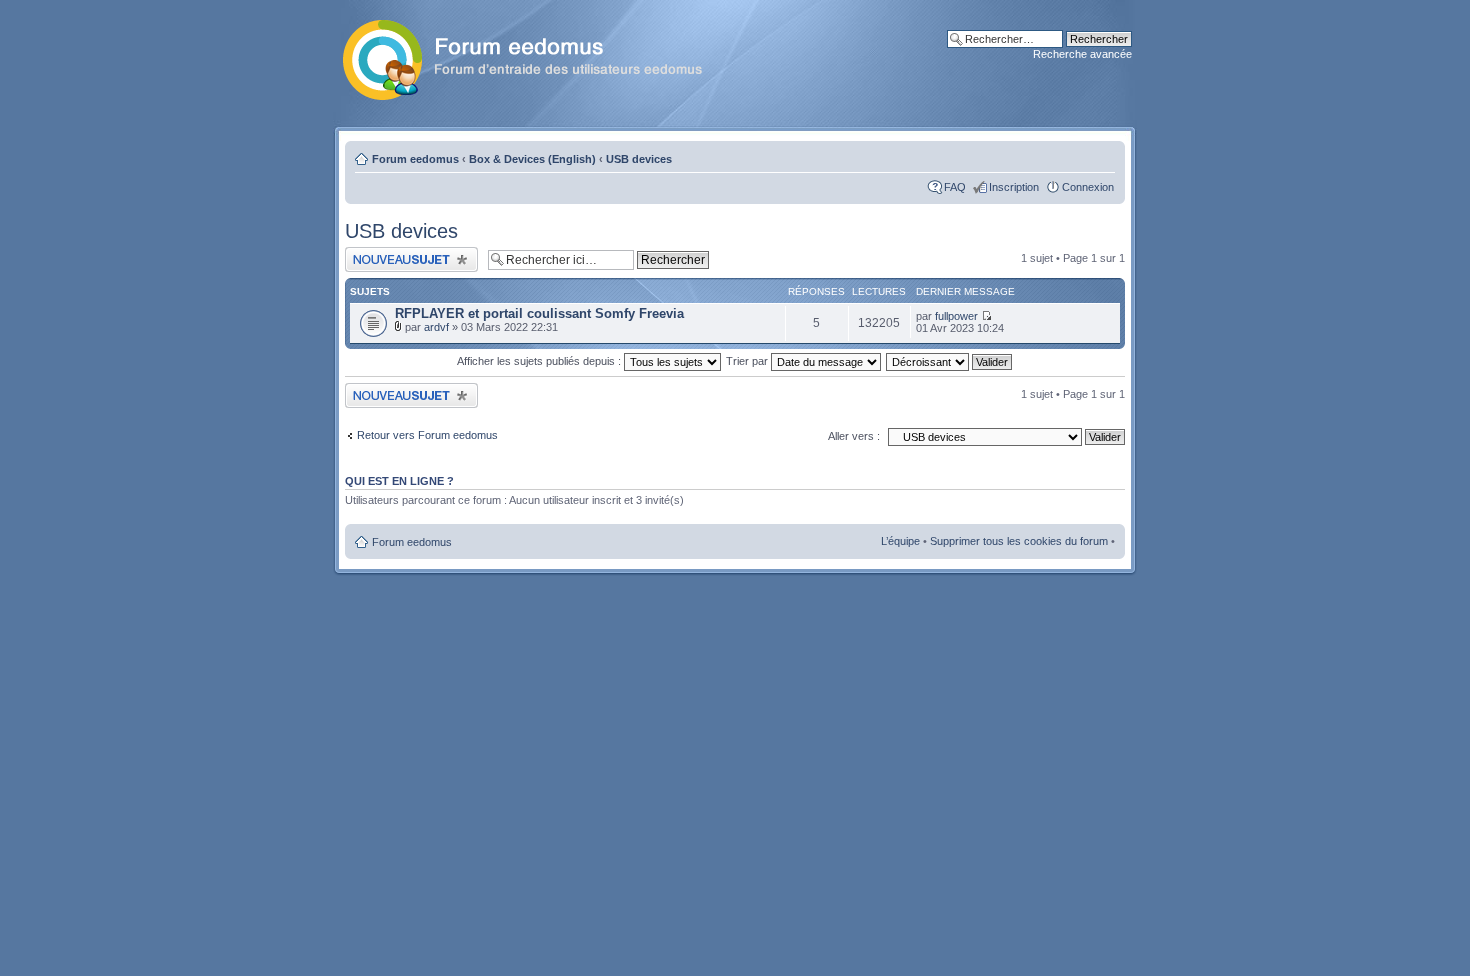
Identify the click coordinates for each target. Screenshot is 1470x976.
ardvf (436, 327)
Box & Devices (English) (532, 159)
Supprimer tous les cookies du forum (1019, 541)
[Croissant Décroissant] (950, 361)
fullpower (956, 316)
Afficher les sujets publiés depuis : (540, 361)
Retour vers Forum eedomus (427, 435)
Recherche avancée (1082, 54)
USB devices (639, 159)
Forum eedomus (415, 159)
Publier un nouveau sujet (404, 253)
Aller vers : (854, 436)
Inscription (1014, 187)
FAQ (955, 187)
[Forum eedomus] (538, 56)
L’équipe (900, 541)
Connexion (1088, 187)
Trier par (748, 361)
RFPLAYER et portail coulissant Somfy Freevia (539, 313)
